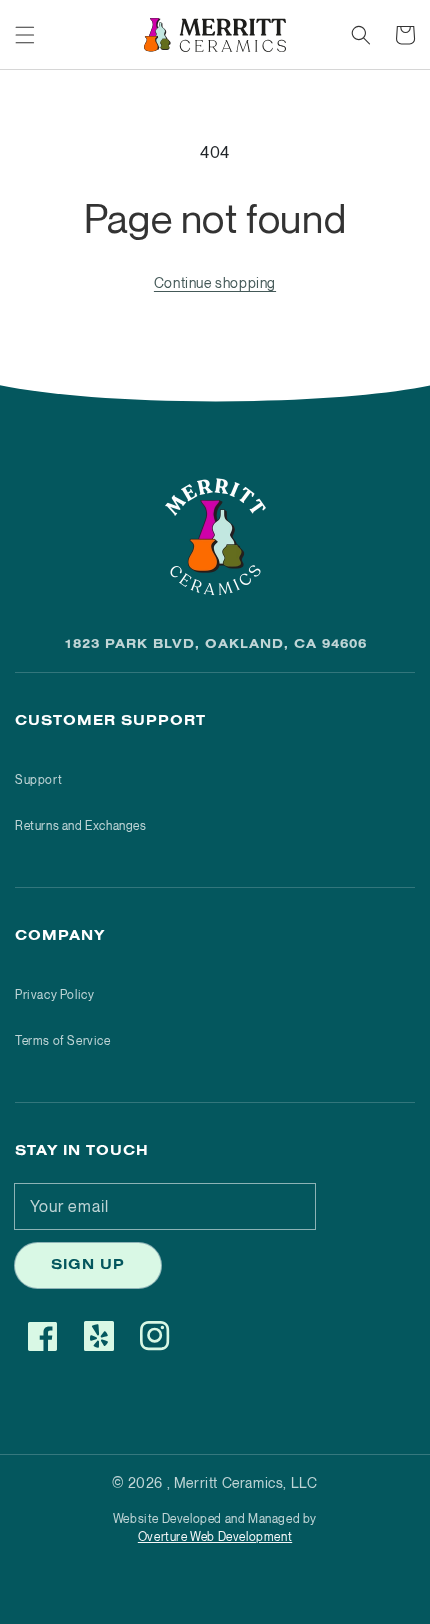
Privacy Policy (54, 994)
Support (38, 779)
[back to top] (35, 1589)
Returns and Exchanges (81, 825)
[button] (25, 35)
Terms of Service (63, 1040)
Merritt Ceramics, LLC (246, 1482)
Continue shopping (215, 282)
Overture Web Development (215, 1536)
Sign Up (88, 1267)
